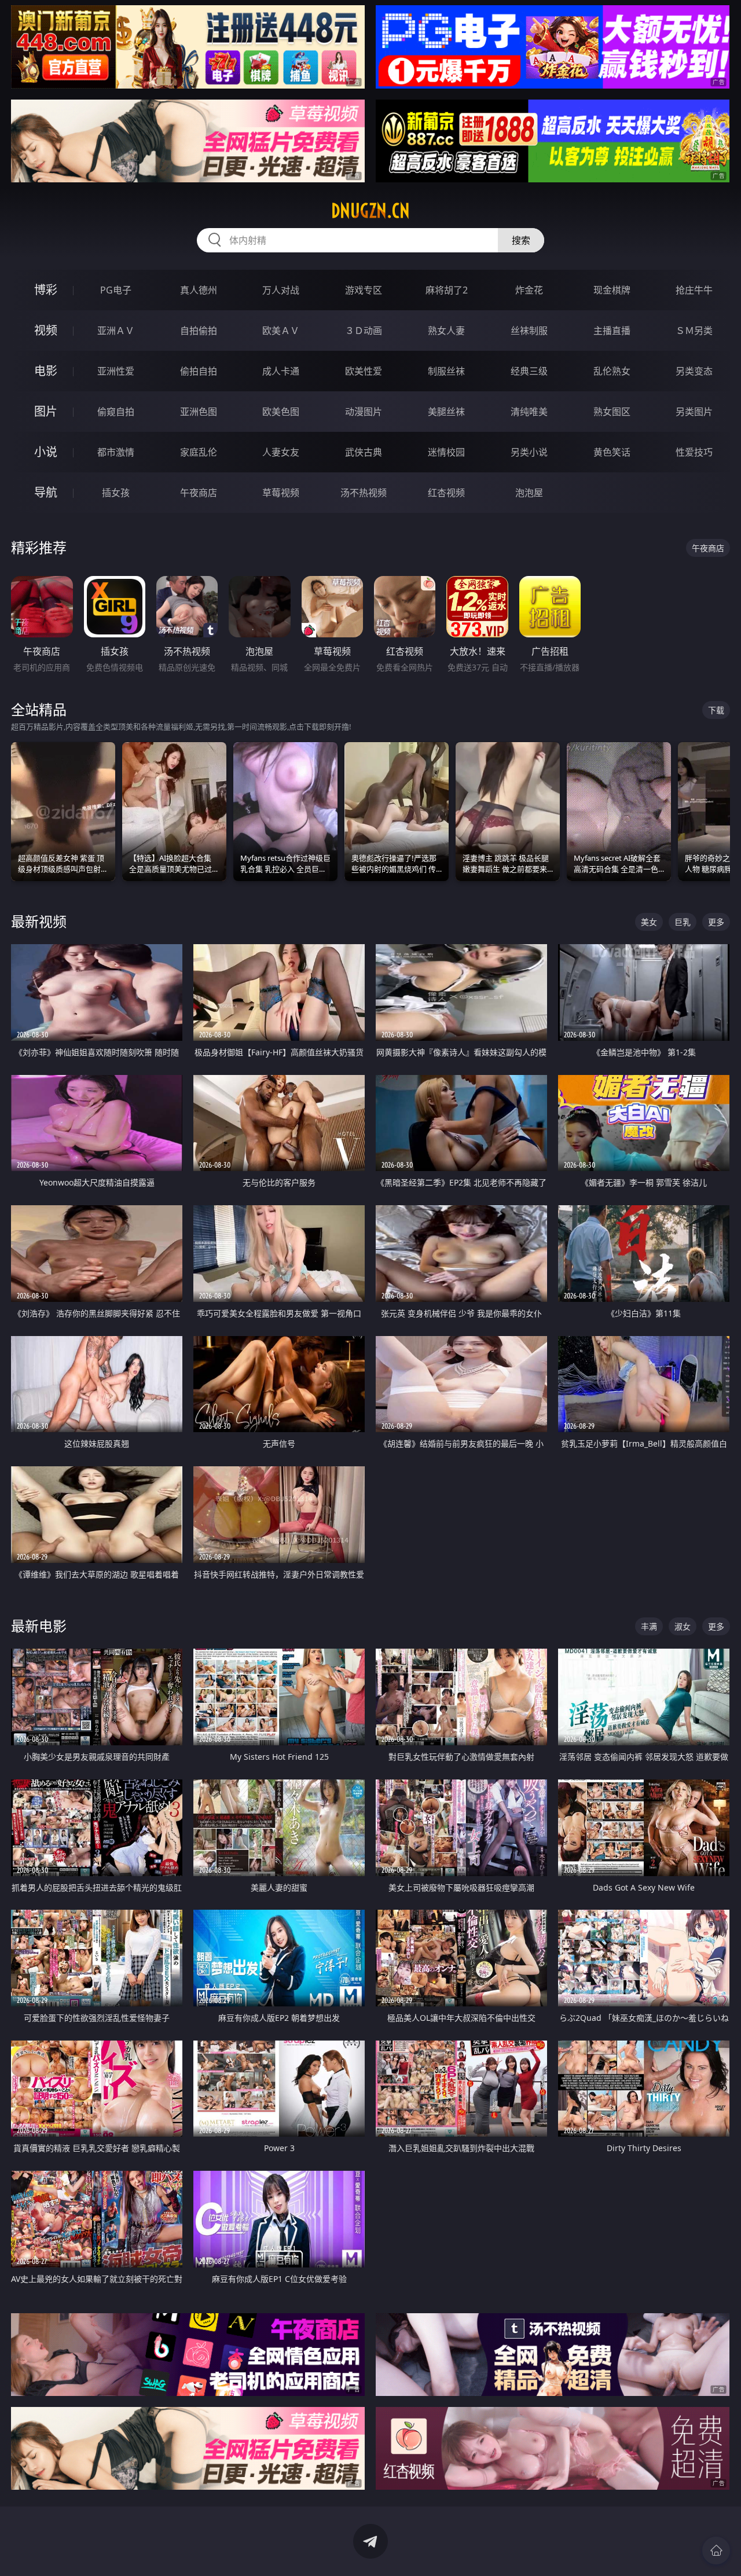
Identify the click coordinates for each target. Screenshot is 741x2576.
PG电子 (116, 290)
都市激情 (116, 452)
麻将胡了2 (447, 290)
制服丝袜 (446, 371)
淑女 (683, 1626)
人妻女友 (281, 452)
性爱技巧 (694, 452)
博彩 (46, 290)
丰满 (649, 1626)
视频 (46, 330)
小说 (46, 452)
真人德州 (199, 290)
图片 (46, 411)
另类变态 (694, 371)
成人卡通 (281, 371)
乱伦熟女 (612, 371)
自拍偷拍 (199, 331)
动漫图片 (364, 412)
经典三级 (529, 371)
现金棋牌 (612, 290)
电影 (46, 371)
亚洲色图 (199, 412)
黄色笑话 (612, 452)
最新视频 (39, 921)
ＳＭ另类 (694, 331)
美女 (649, 922)
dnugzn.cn (370, 211)
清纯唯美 (529, 412)
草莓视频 (281, 493)
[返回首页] (716, 2551)
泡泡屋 (529, 493)
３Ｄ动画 (364, 331)
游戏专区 (364, 290)
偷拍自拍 (199, 371)
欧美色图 (281, 412)
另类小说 (529, 452)
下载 (716, 710)
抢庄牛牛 (694, 290)
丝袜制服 (529, 331)
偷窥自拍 (116, 412)
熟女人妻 (446, 331)
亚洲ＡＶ (116, 331)
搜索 (521, 240)
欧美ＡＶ (281, 331)
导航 (46, 492)
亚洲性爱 (116, 371)
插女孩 (116, 493)
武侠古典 (364, 452)
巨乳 (683, 922)
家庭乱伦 (199, 452)
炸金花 (529, 290)
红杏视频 (446, 493)
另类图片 (694, 412)
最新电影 (39, 1626)
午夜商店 (199, 493)
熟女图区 (612, 412)
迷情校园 (446, 452)
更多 (716, 922)
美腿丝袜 (446, 412)
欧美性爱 (364, 371)
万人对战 (281, 290)
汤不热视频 (364, 493)
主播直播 (612, 331)
